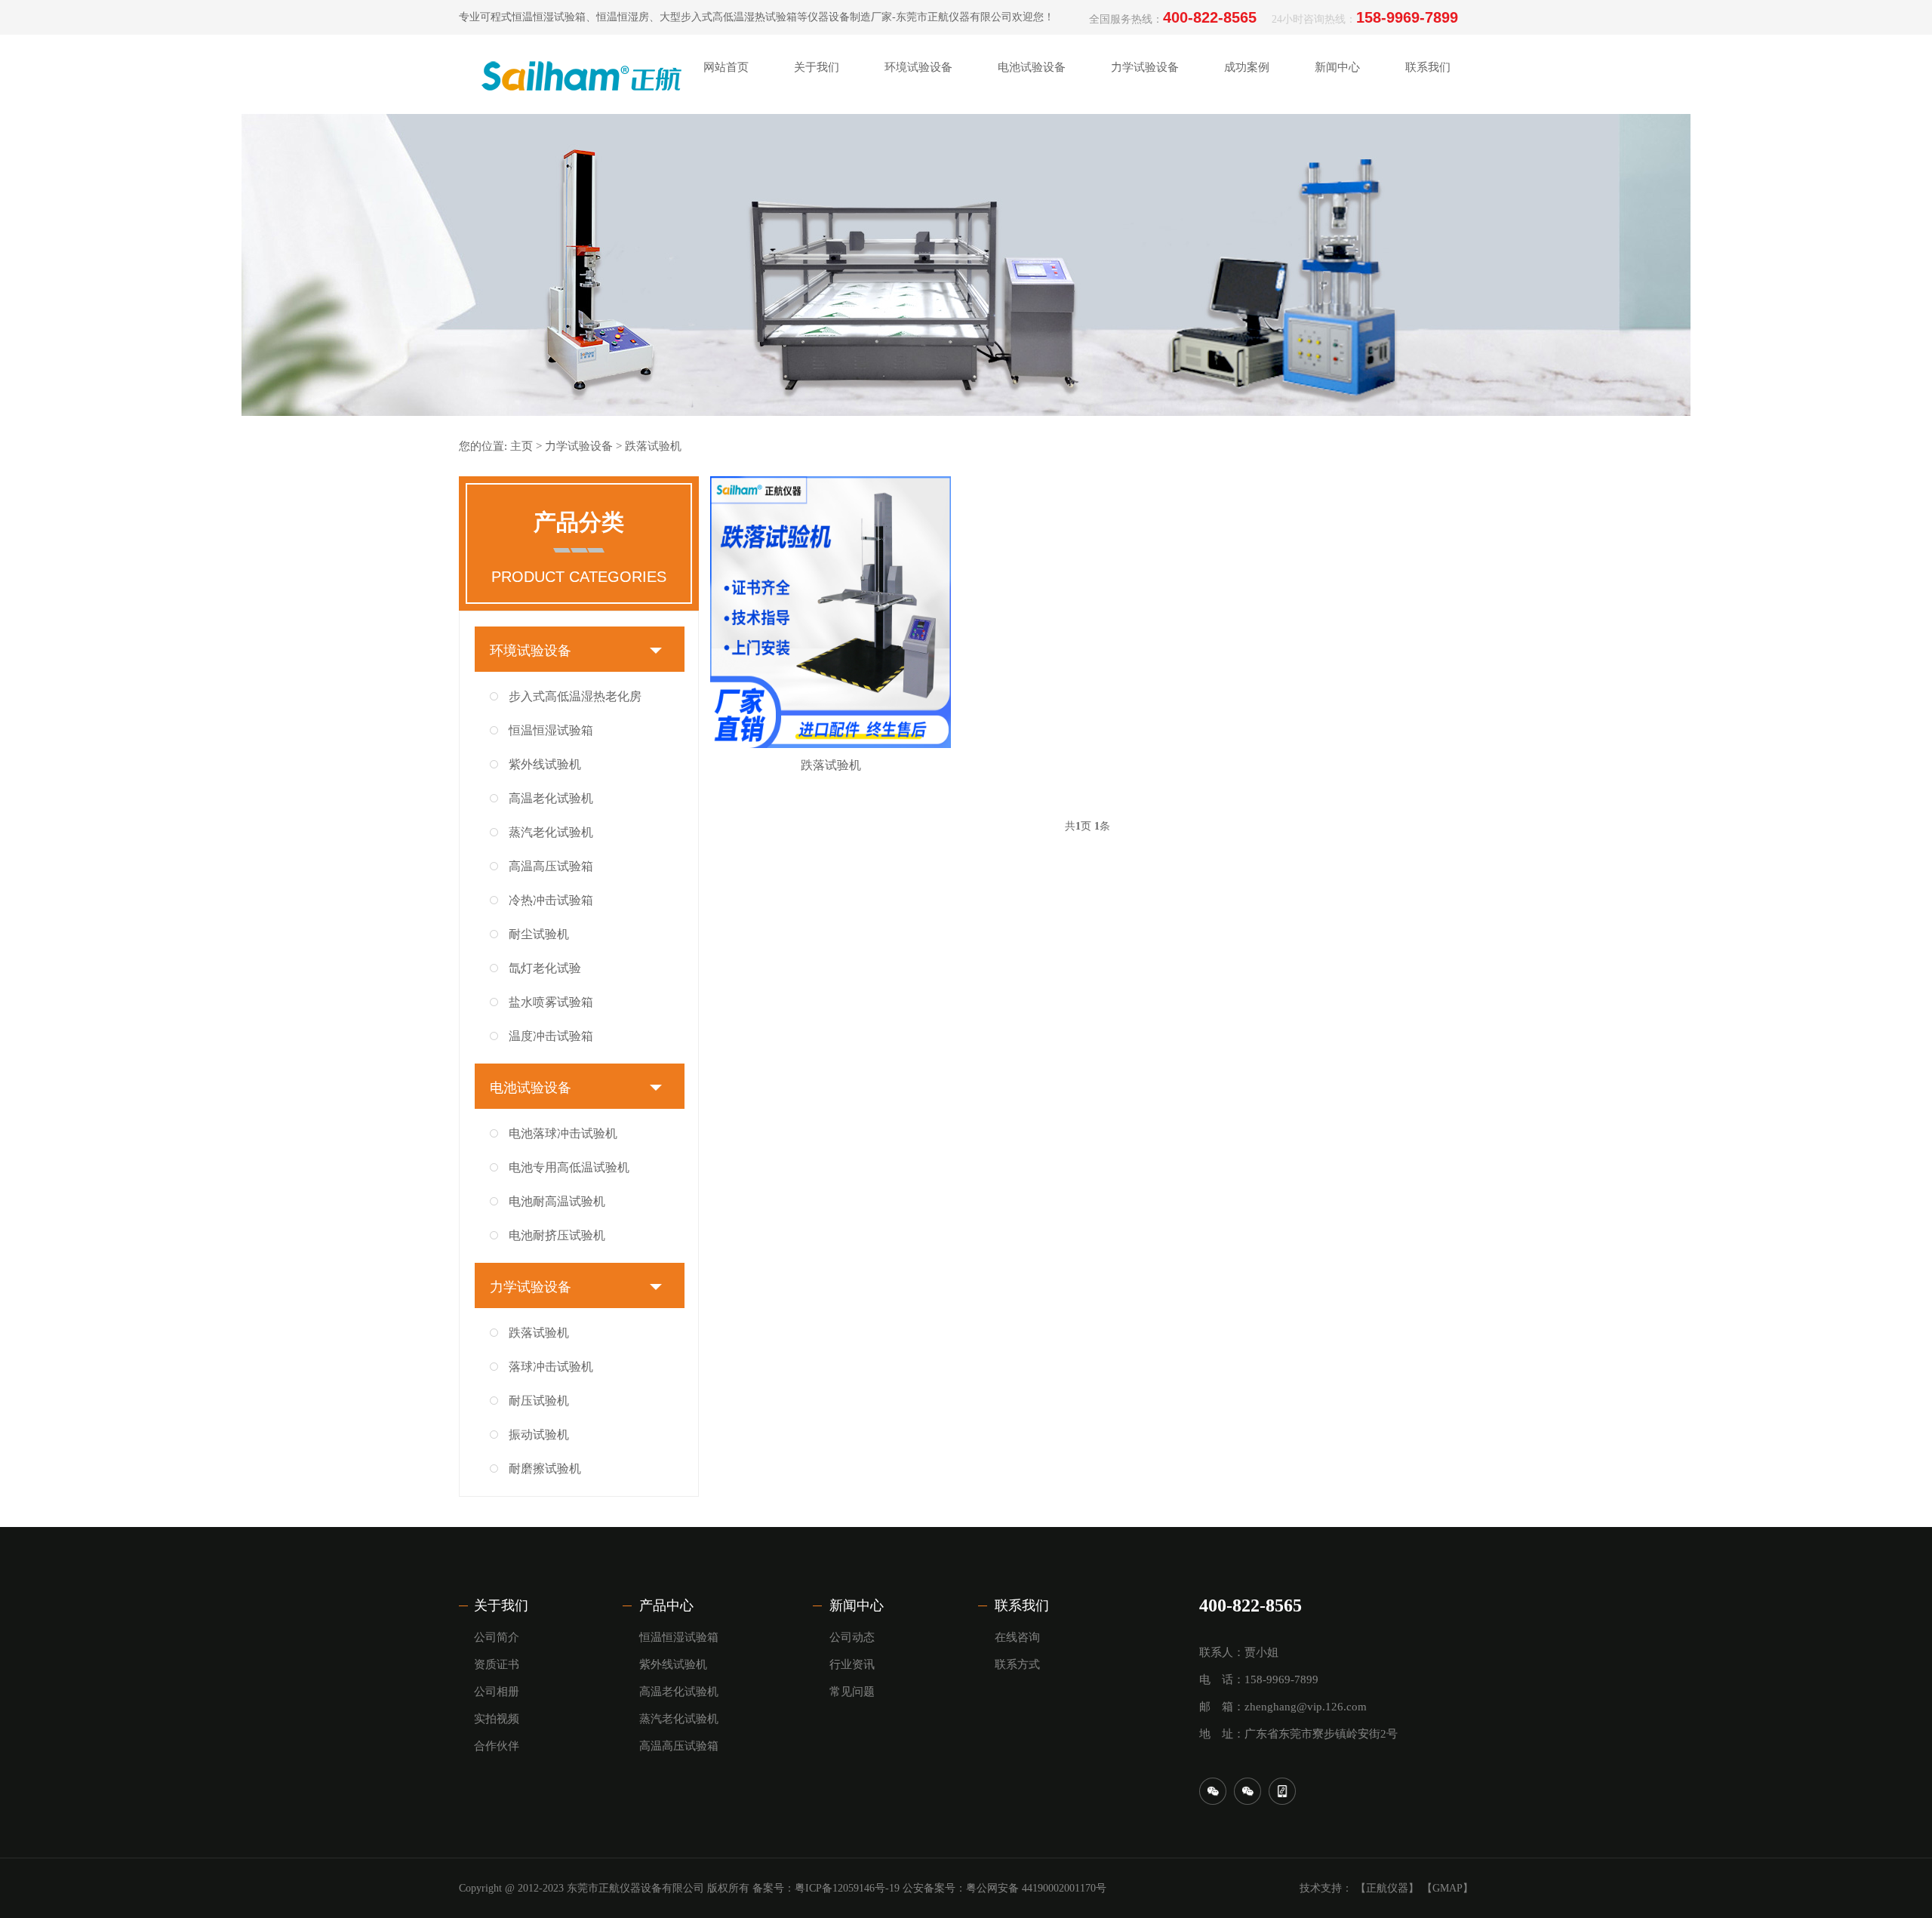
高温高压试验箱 (551, 866)
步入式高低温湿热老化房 (575, 696)
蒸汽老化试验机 (551, 832)
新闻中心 (857, 1606)
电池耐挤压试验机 (557, 1235)
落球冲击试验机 (551, 1367)
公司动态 (1337, 169)
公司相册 (817, 207)
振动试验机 (539, 1435)
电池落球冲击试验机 (563, 1133)
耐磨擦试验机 (545, 1469)
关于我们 (501, 1606)
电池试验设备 (531, 1088)
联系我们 (1022, 1606)
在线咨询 (1428, 132)
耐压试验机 (539, 1401)
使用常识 (1337, 207)
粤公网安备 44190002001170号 (1036, 1888)
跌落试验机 (653, 446)
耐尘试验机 (539, 934)
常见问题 (852, 1692)
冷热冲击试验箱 (551, 900)
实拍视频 (817, 245)
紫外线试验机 (545, 764)
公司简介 (817, 132)
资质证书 (817, 169)
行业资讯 (852, 1664)
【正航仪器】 (1387, 1888)
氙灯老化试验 (545, 968)
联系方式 (1428, 169)
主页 (521, 446)
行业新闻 (1337, 132)
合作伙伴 (817, 283)
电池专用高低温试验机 (569, 1167)
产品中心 (666, 1606)
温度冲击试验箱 (551, 1036)
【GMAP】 (1447, 1888)
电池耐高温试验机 (557, 1201)
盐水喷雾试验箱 (551, 1002)
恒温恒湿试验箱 (551, 730)
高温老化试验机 (551, 798)
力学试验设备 (579, 446)
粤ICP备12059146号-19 (847, 1888)
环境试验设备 (531, 651)
